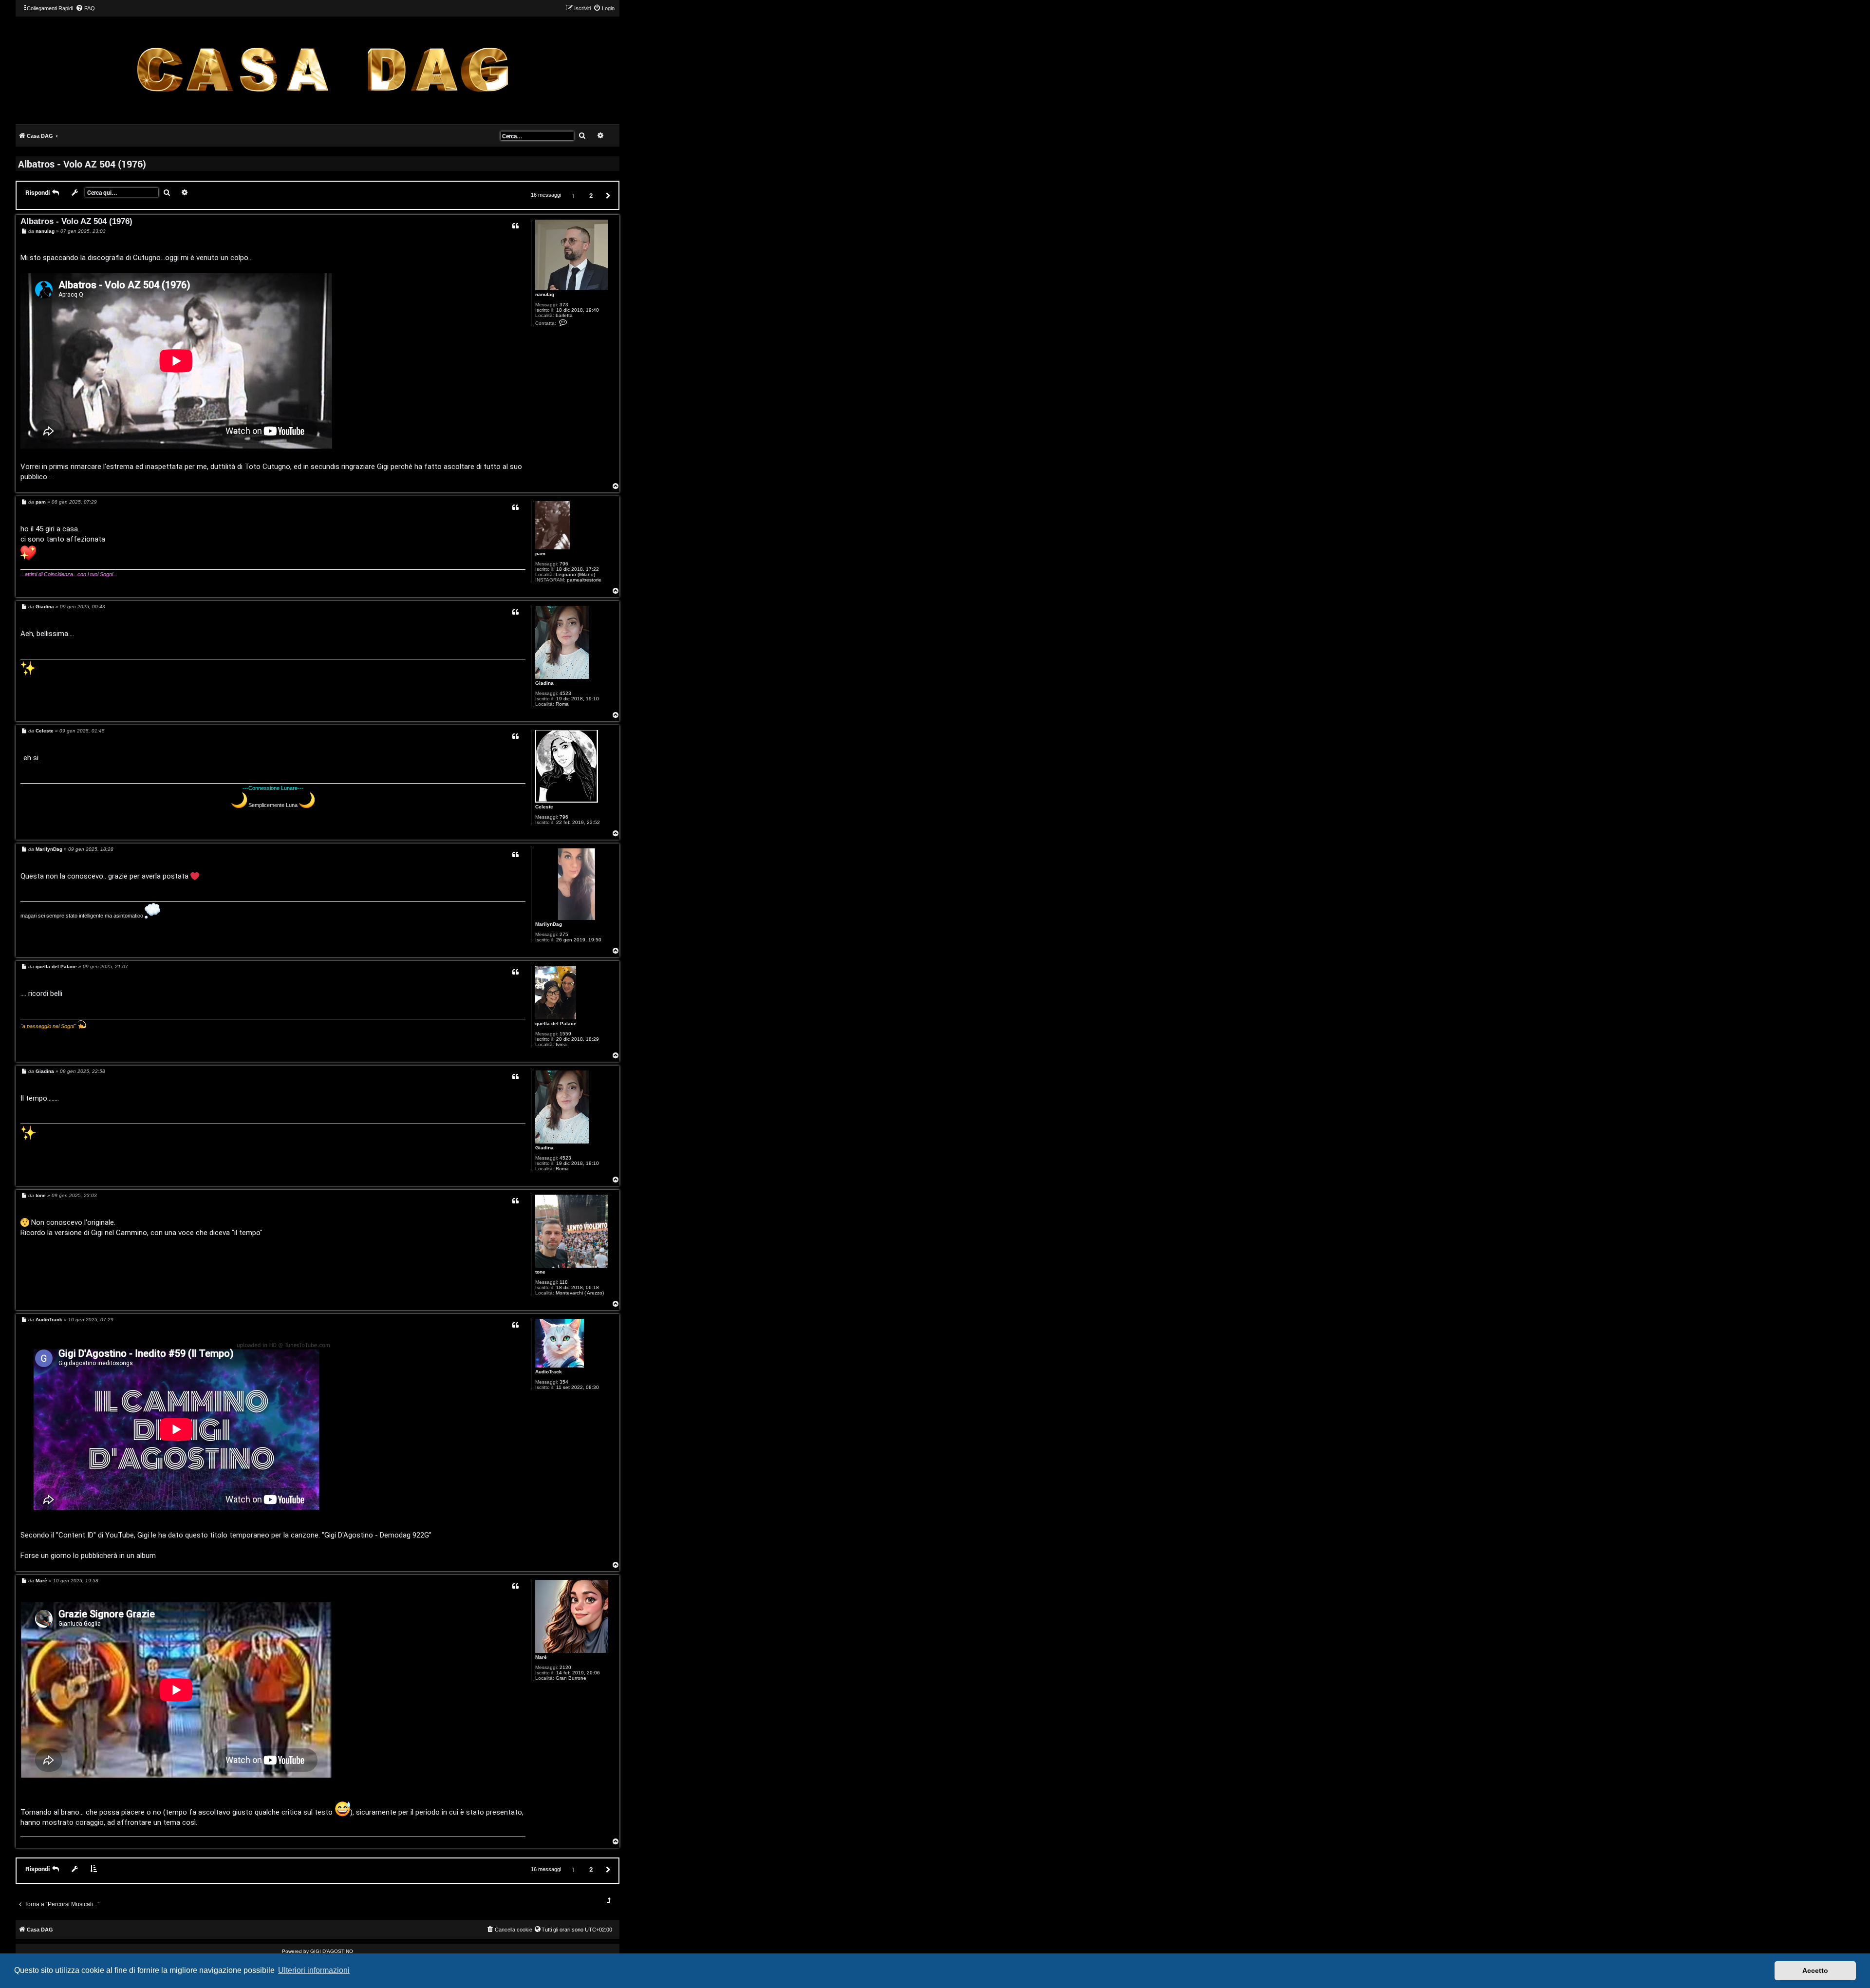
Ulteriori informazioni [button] (314, 1970)
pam (540, 553)
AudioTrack (549, 1372)
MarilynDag (549, 924)
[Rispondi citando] (515, 226)
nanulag (545, 294)
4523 (565, 693)
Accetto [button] (1815, 1970)
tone (540, 1272)
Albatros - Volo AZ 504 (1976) (82, 164)
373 (564, 305)
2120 (565, 1667)
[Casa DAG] (322, 70)
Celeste (544, 807)
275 (564, 934)
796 (564, 564)
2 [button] (591, 195)
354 (564, 1382)
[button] (607, 195)
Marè (541, 1657)
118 (564, 1282)
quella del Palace (556, 1023)
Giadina (544, 683)
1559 (565, 1034)
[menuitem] (85, 8)
